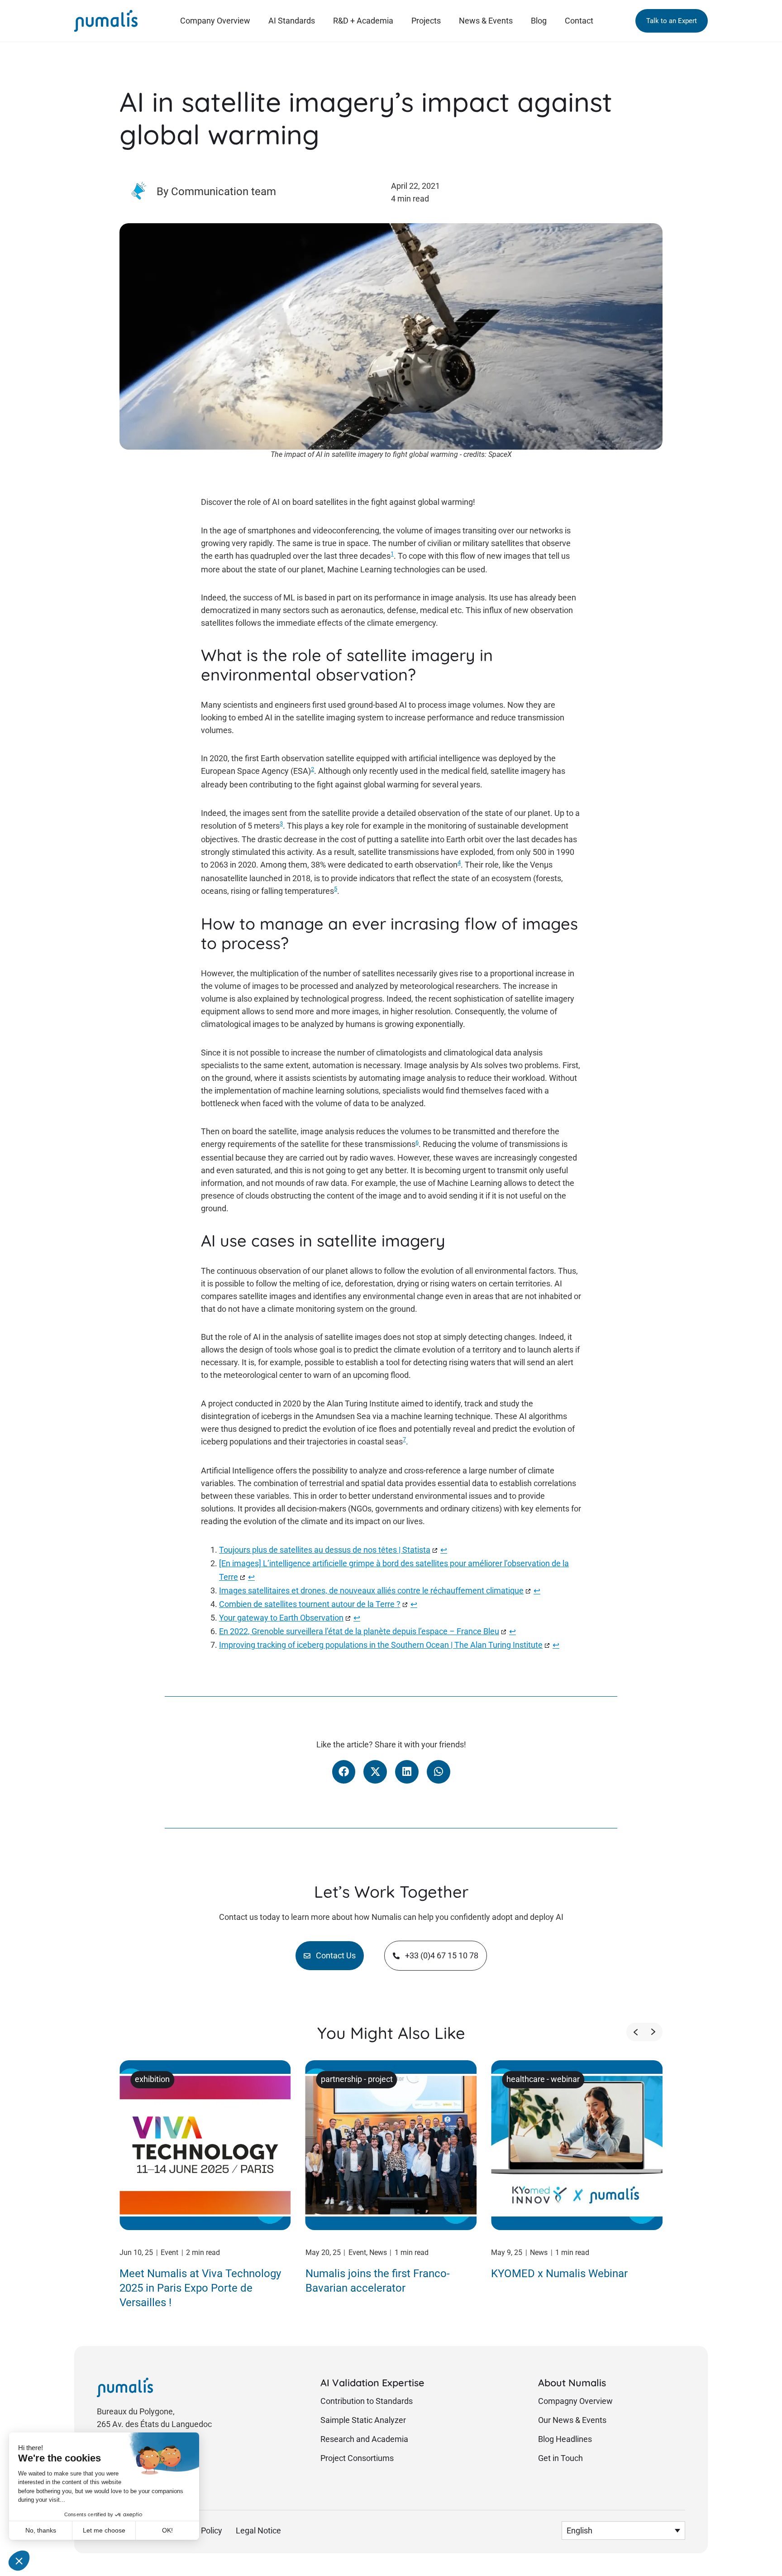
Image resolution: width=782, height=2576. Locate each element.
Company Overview (215, 21)
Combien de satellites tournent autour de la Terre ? (310, 1604)
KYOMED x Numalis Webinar (559, 2274)
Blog (539, 21)
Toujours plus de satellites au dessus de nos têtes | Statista (325, 1550)
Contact (579, 21)
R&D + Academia (363, 21)
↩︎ (444, 1550)
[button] (672, 21)
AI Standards (292, 21)
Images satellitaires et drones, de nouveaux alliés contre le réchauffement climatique (371, 1591)
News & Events (486, 21)
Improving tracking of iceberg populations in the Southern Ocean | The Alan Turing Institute (381, 1645)
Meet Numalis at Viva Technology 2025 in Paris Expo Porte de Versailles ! (200, 2288)
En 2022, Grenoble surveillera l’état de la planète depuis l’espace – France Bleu (359, 1631)
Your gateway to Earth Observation (281, 1618)
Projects (426, 21)
